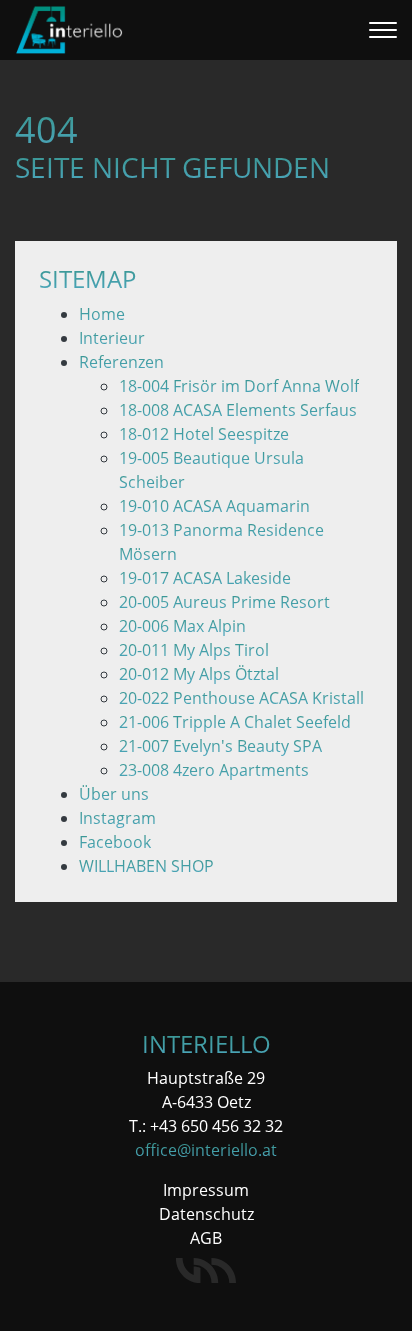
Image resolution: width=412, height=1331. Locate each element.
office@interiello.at (206, 1150)
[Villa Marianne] (206, 1270)
